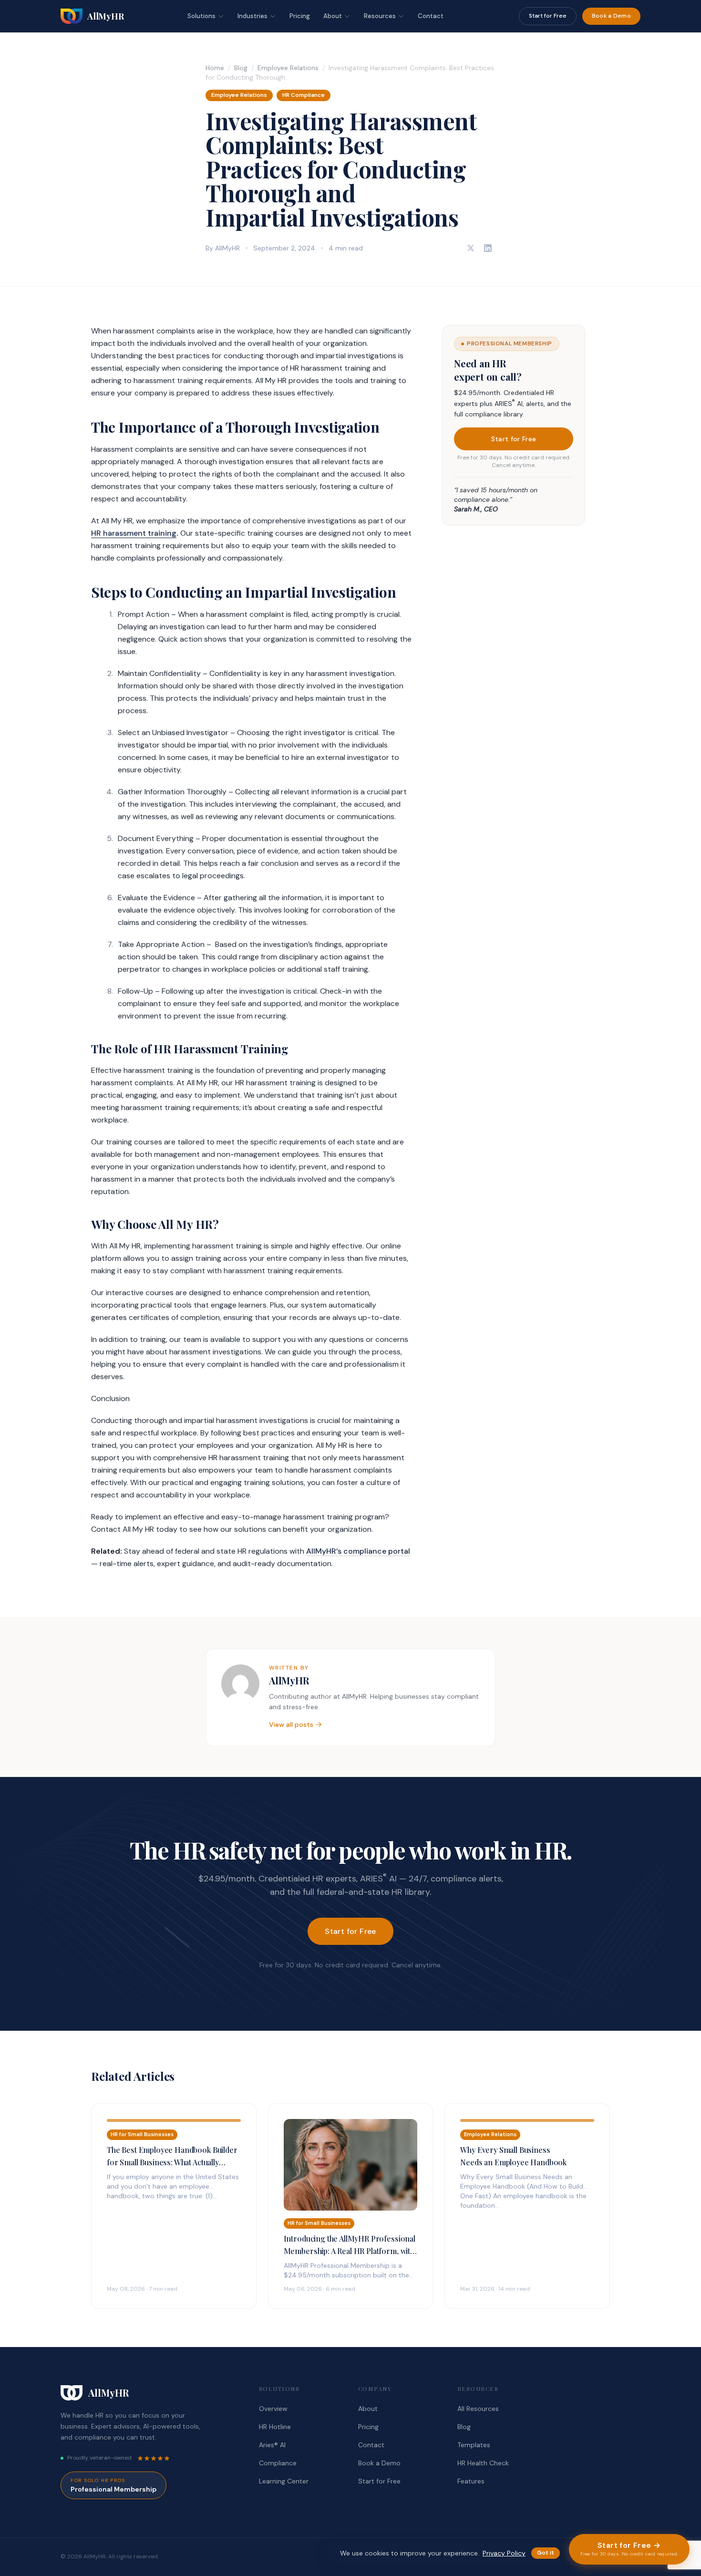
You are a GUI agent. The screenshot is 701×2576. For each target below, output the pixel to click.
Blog (241, 68)
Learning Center (284, 2481)
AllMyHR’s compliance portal (358, 1551)
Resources (380, 16)
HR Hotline (275, 2427)
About (333, 16)
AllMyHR (289, 1680)
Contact (431, 16)
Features (471, 2481)
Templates (474, 2445)
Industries (253, 16)
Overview (273, 2409)
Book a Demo (611, 16)
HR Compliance (304, 95)
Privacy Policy (504, 2553)
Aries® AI (272, 2445)
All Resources (478, 2409)
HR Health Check (483, 2463)
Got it (546, 2553)
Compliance (278, 2463)
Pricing (300, 16)
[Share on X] (471, 248)
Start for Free (548, 16)
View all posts (291, 1724)
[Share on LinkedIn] (488, 248)
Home (215, 68)
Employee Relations (288, 68)
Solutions (201, 16)
